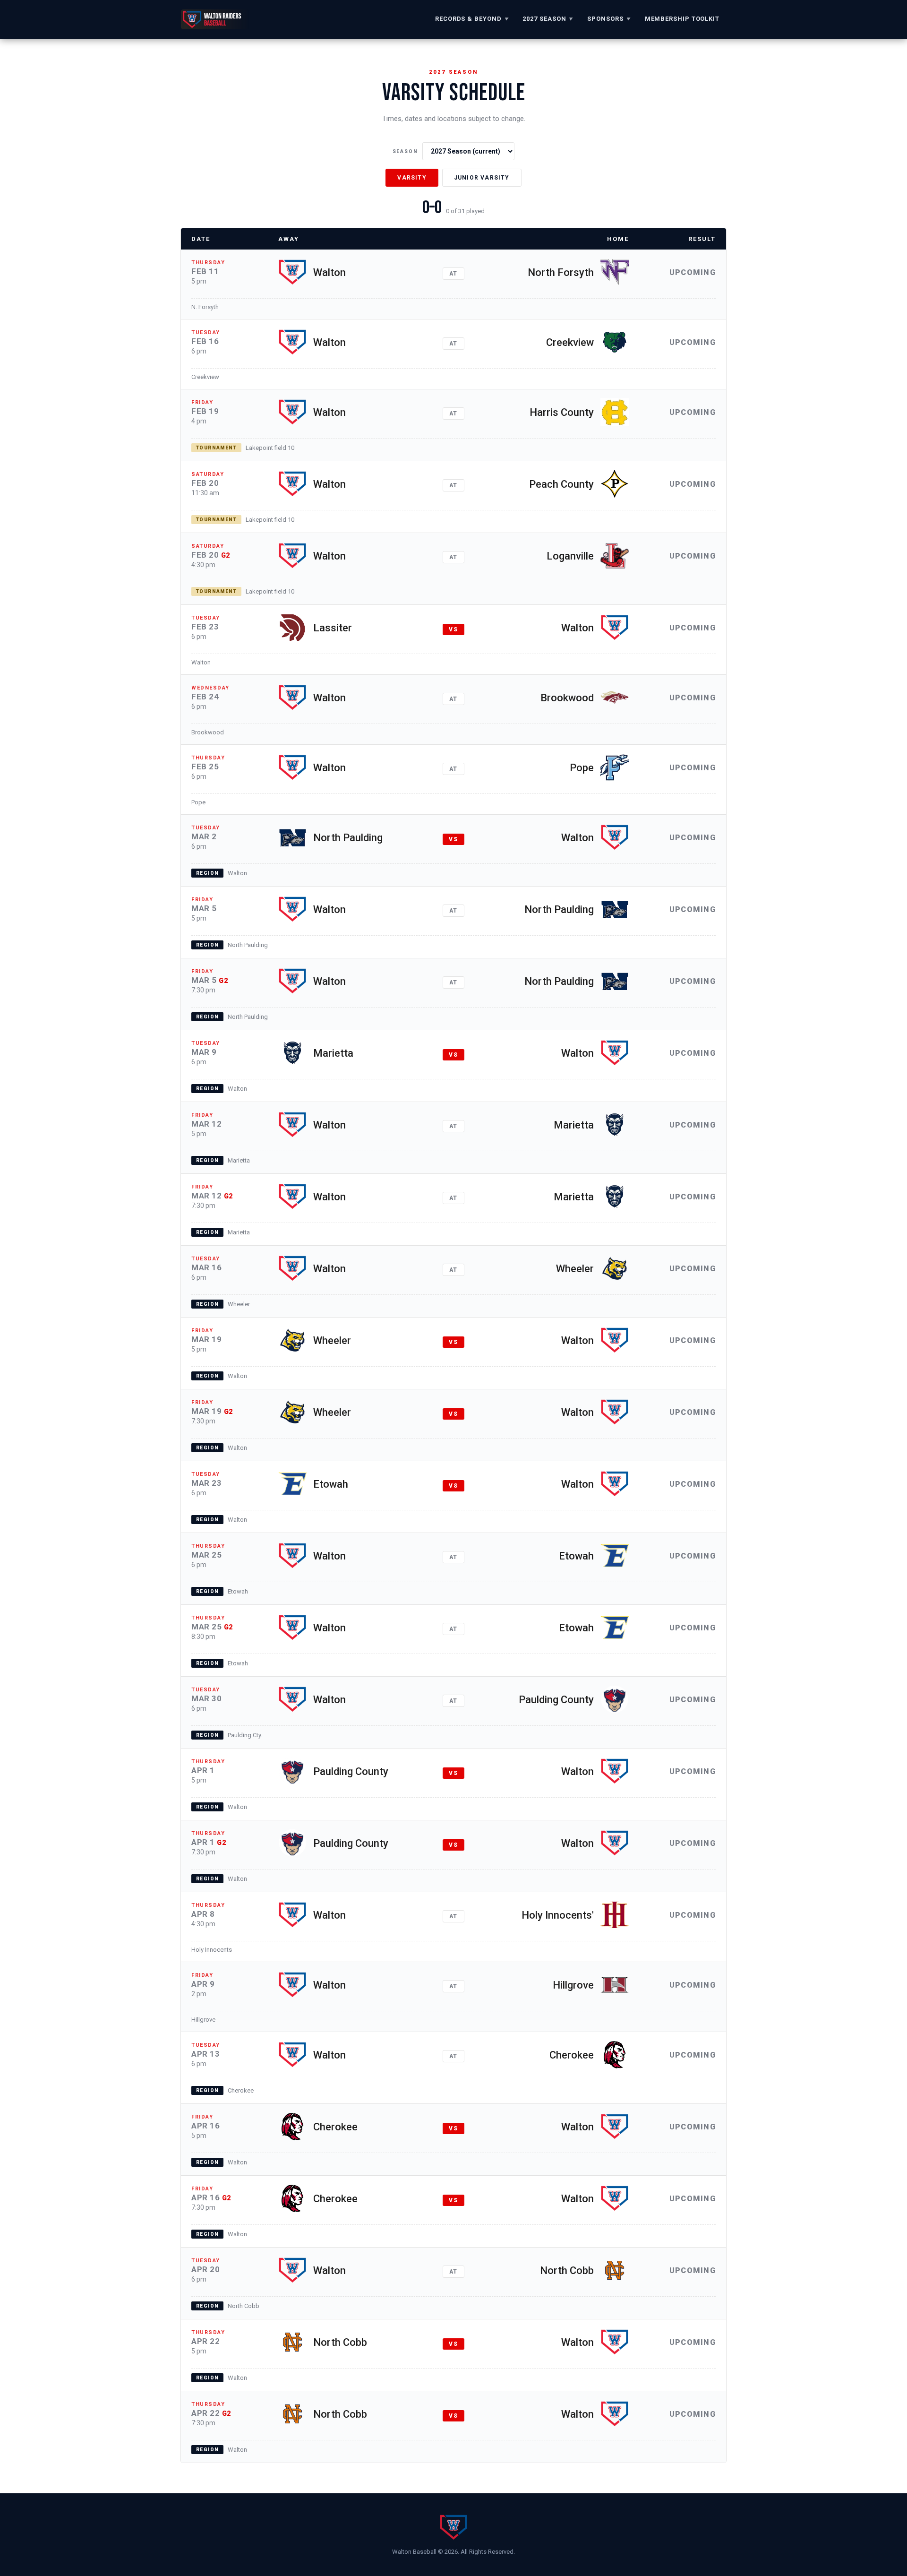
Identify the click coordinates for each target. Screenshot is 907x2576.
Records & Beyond (472, 19)
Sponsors (609, 19)
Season (405, 151)
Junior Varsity (482, 178)
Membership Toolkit (682, 19)
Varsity (412, 178)
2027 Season (548, 19)
